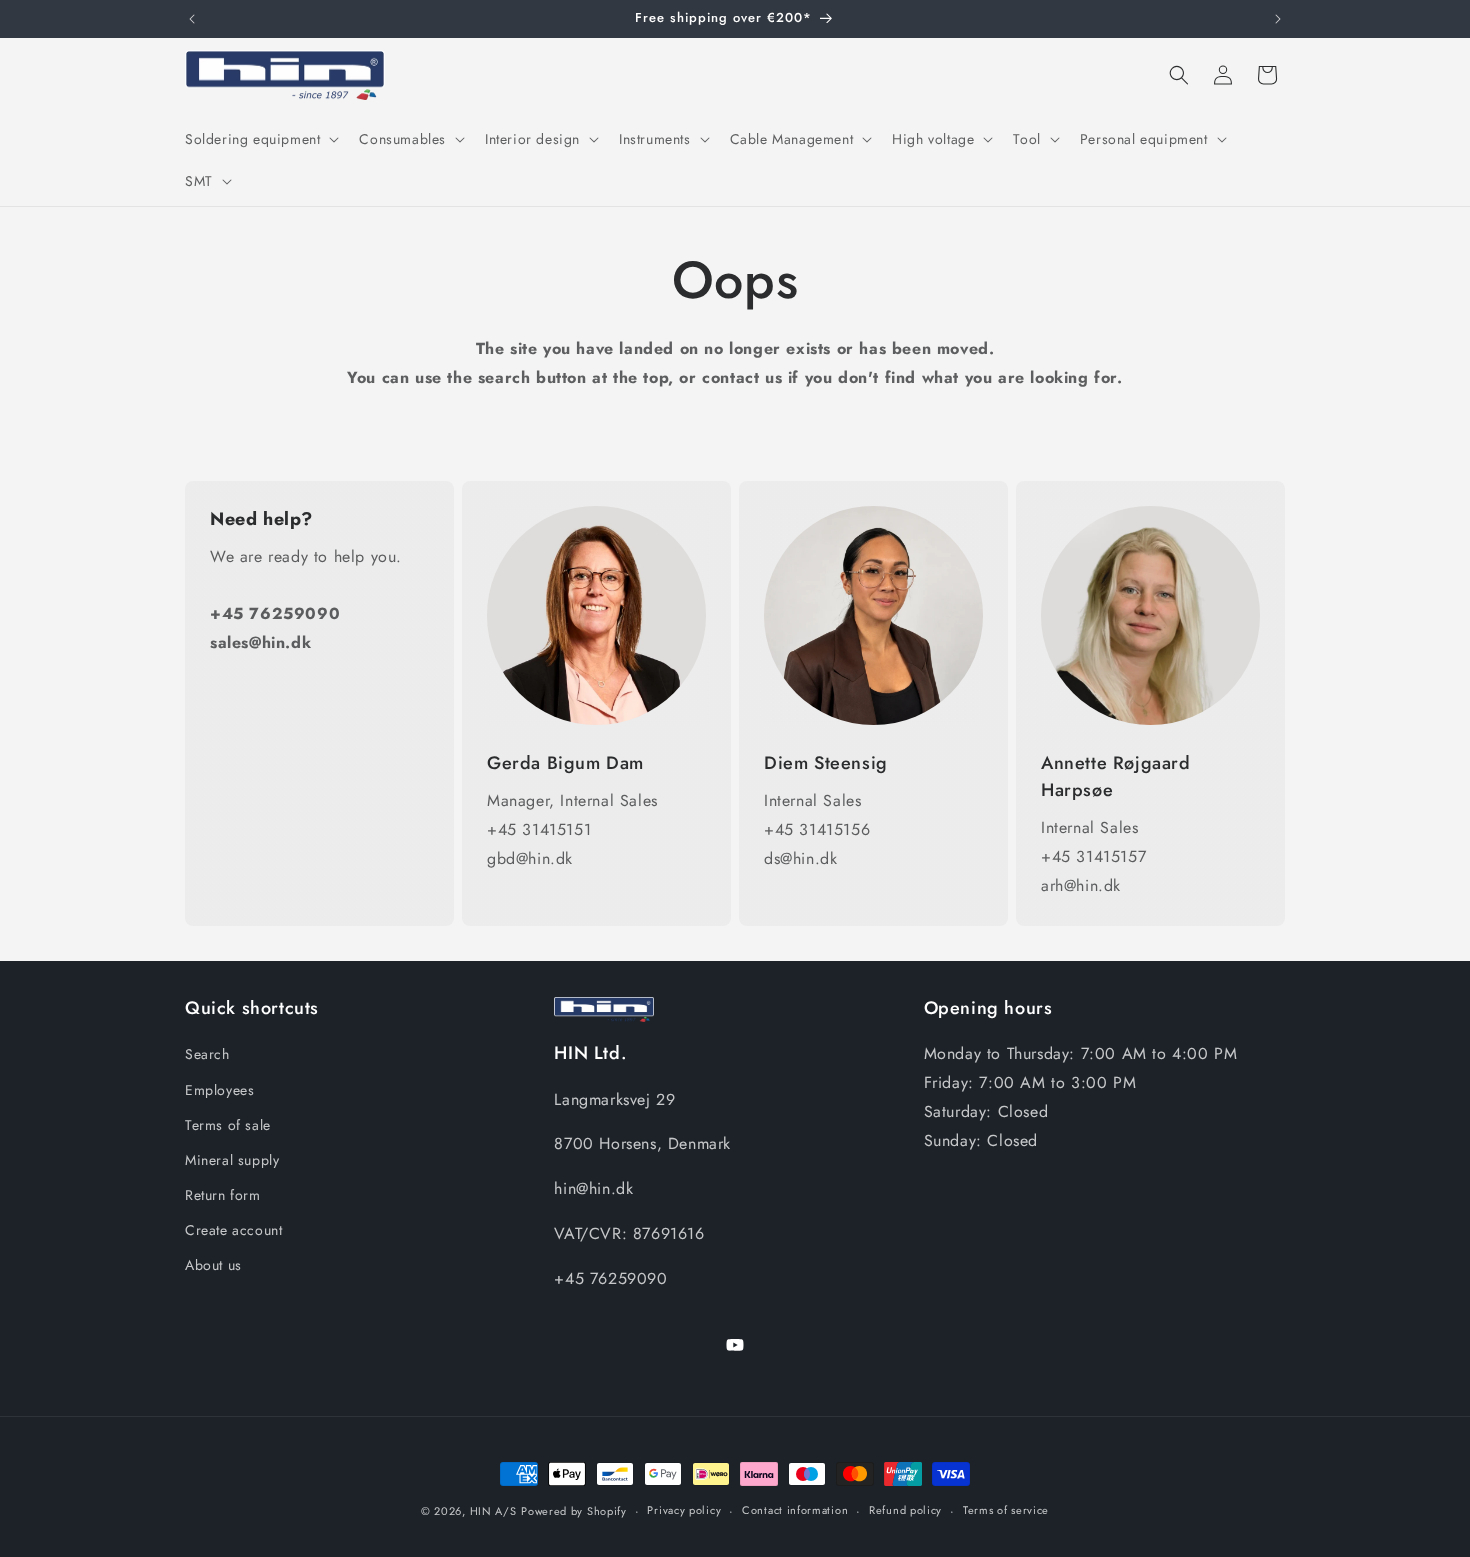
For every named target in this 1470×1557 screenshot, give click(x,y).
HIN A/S (493, 1511)
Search (207, 1054)
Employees (219, 1090)
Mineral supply (232, 1160)
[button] (260, 139)
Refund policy (905, 1510)
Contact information (795, 1510)
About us (213, 1265)
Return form (223, 1195)
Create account (233, 1230)
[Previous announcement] (192, 19)
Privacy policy (684, 1510)
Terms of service (1006, 1510)
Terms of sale (228, 1125)
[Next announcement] (1278, 19)
